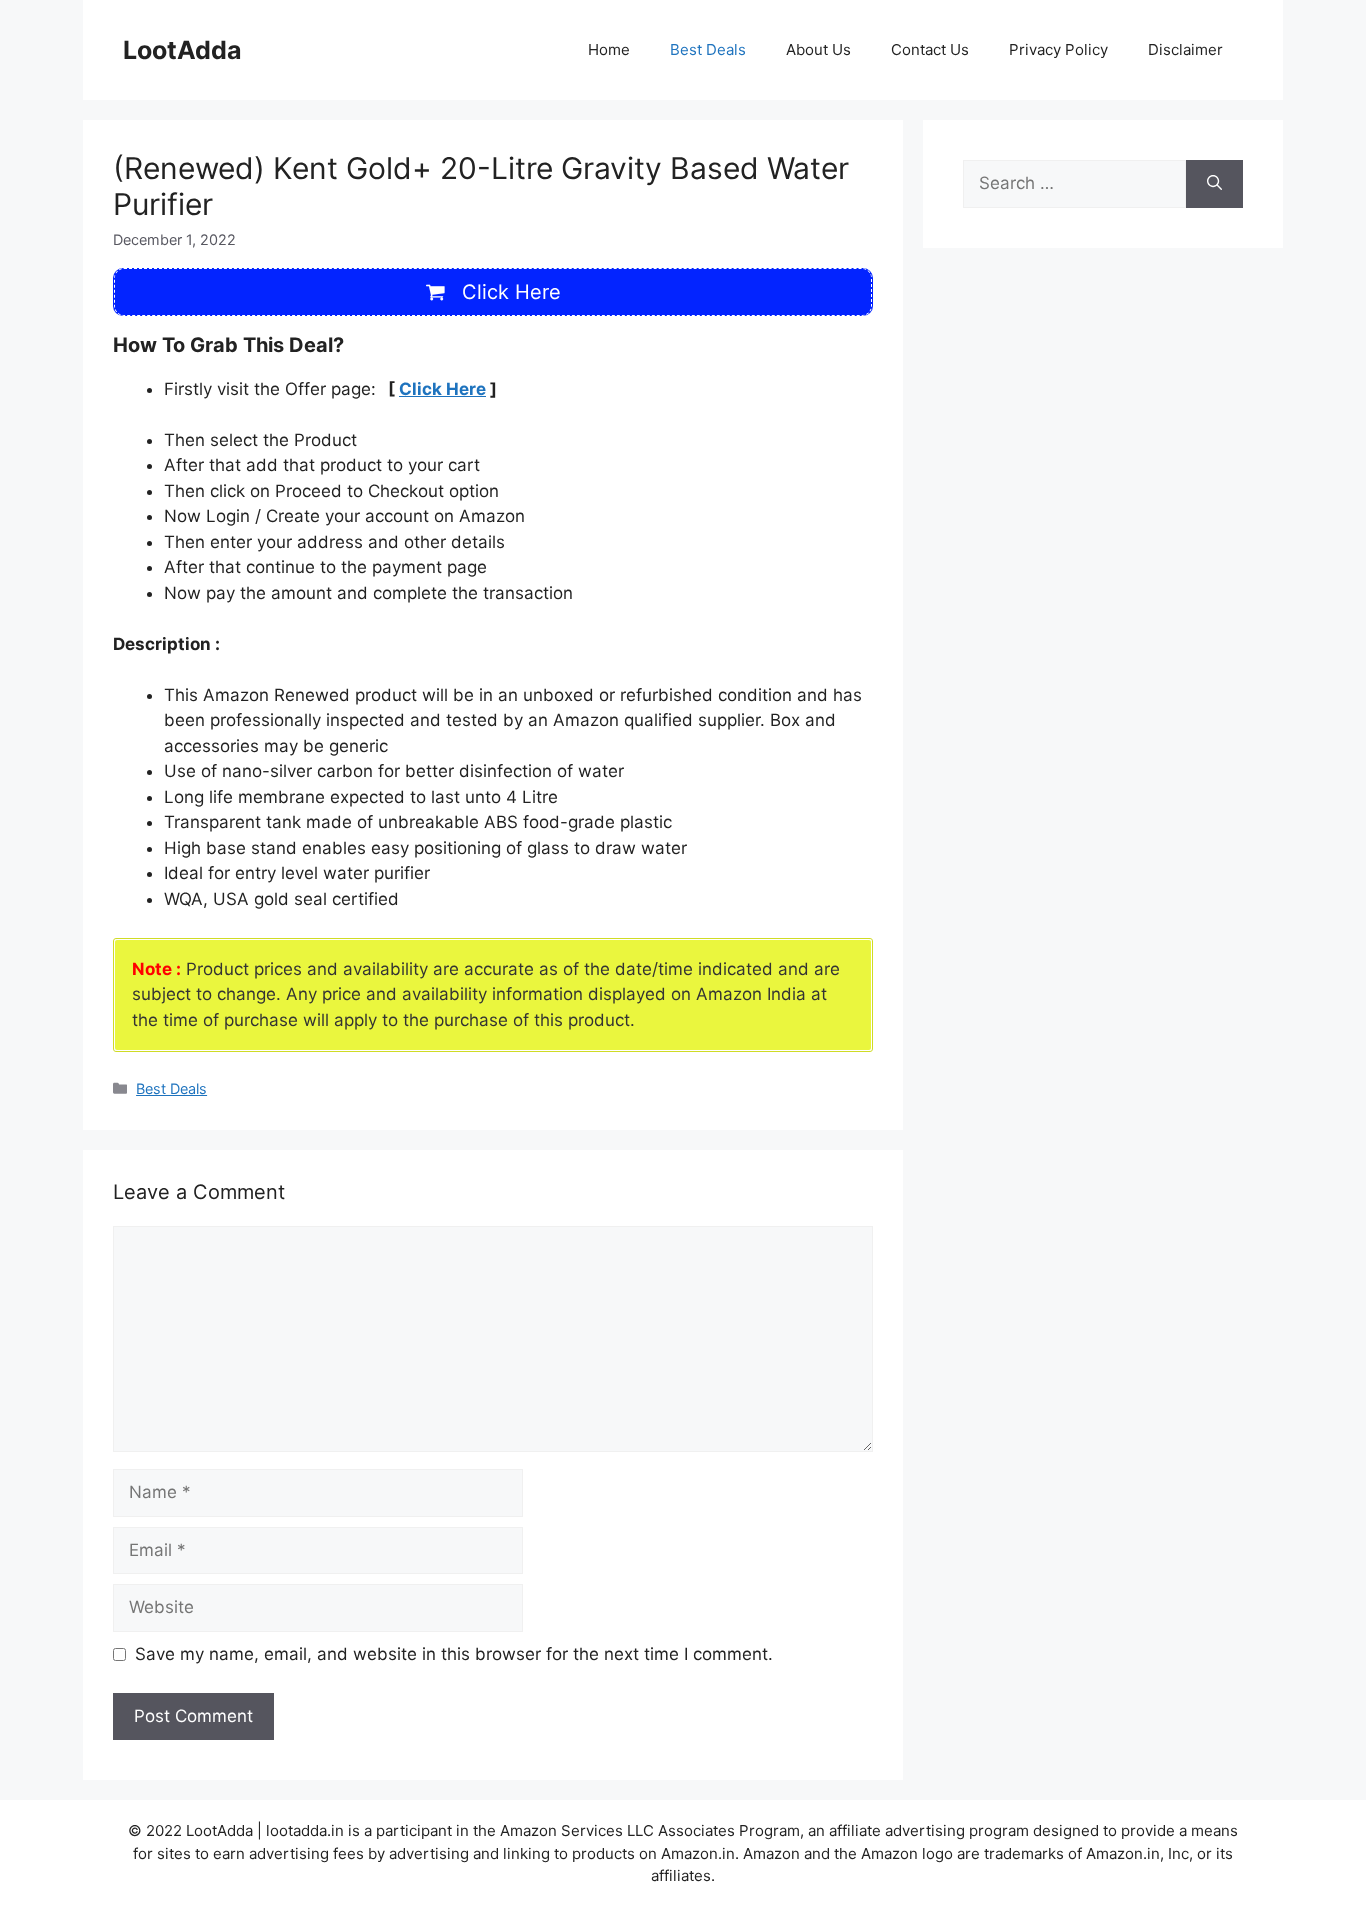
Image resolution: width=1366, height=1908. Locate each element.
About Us (818, 49)
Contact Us (930, 49)
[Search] (1214, 184)
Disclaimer (1185, 49)
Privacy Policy (1058, 49)
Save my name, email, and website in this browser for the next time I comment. (454, 1654)
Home (609, 49)
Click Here (442, 389)
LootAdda (182, 50)
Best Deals (708, 49)
